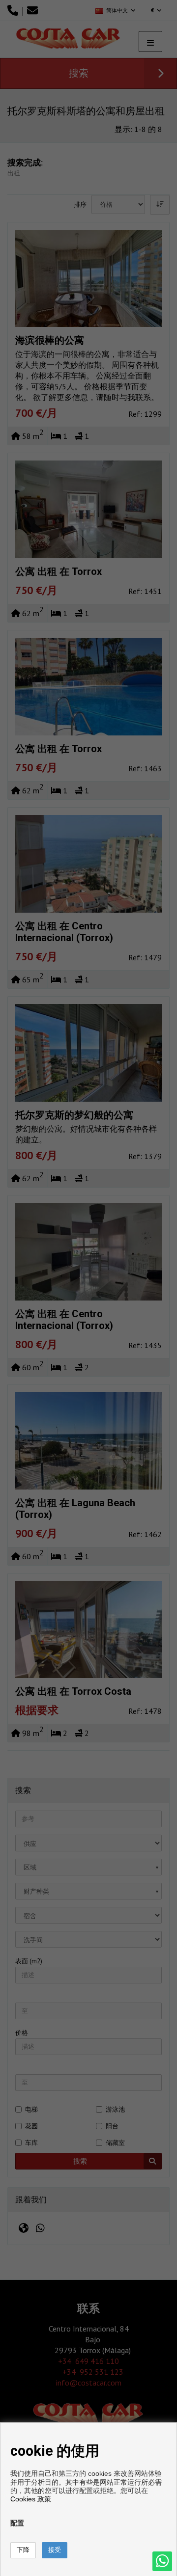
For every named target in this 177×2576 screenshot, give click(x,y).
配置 (17, 2523)
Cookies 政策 (31, 2499)
